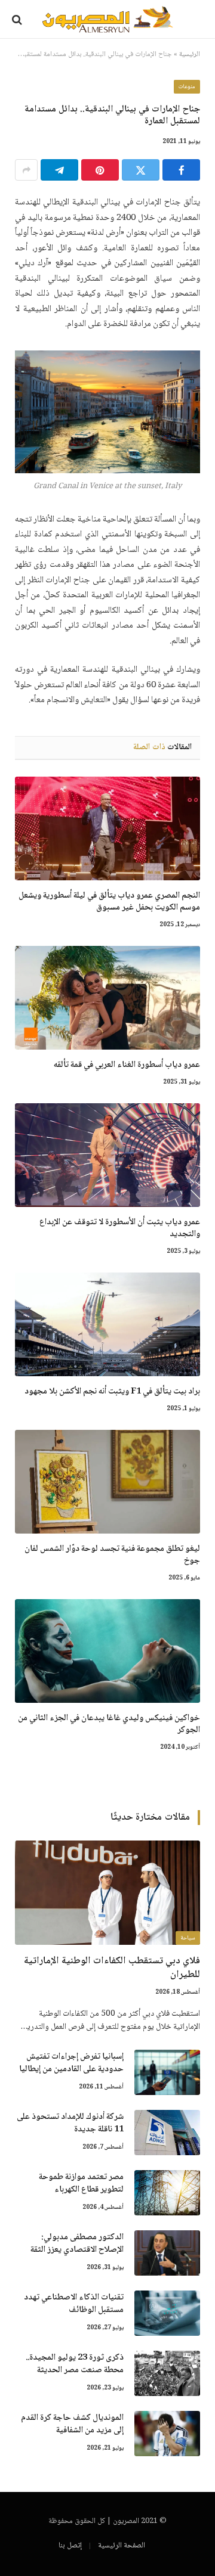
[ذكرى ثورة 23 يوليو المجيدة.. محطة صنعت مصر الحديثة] (167, 2373)
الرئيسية (190, 55)
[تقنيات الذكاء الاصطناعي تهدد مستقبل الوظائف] (167, 2313)
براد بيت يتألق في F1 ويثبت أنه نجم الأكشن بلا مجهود (112, 1392)
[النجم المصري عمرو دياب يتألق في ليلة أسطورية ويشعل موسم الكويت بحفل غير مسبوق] (107, 828)
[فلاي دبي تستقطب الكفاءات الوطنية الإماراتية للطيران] (107, 1892)
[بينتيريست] (100, 170)
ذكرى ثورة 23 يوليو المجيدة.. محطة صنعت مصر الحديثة (75, 2364)
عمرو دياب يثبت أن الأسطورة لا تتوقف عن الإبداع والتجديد (120, 1228)
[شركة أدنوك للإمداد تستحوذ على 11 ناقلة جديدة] (167, 2133)
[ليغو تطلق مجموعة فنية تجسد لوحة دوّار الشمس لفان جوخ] (107, 1482)
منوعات (187, 87)
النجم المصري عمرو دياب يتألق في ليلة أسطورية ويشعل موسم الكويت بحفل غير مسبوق (109, 902)
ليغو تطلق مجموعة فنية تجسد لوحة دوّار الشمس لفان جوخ (112, 1555)
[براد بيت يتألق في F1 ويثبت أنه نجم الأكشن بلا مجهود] (107, 1324)
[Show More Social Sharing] (26, 170)
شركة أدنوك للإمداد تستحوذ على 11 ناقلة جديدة (70, 2123)
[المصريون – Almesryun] (108, 19)
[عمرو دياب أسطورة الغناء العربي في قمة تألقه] (107, 998)
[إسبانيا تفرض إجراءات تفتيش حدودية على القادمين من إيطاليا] (167, 2072)
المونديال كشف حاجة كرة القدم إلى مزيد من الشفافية (72, 2424)
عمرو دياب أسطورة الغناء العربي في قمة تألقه (127, 1065)
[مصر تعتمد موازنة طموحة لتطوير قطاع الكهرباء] (167, 2193)
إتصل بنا (70, 2546)
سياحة (188, 1938)
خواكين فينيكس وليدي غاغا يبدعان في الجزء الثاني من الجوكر (109, 1724)
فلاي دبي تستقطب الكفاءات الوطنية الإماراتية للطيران (112, 1968)
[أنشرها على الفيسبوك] (181, 170)
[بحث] (18, 19)
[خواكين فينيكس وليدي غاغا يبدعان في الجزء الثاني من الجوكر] (107, 1651)
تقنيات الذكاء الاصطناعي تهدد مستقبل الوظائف (74, 2304)
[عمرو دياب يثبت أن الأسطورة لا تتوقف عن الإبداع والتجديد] (107, 1155)
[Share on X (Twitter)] (141, 170)
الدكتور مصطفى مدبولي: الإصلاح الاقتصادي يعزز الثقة (77, 2244)
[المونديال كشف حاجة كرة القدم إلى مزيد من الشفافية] (167, 2434)
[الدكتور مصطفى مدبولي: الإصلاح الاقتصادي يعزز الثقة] (167, 2253)
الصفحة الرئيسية (122, 2546)
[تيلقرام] (59, 170)
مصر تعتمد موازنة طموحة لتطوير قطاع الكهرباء (81, 2184)
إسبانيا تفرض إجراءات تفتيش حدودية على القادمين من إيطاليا (71, 2063)
